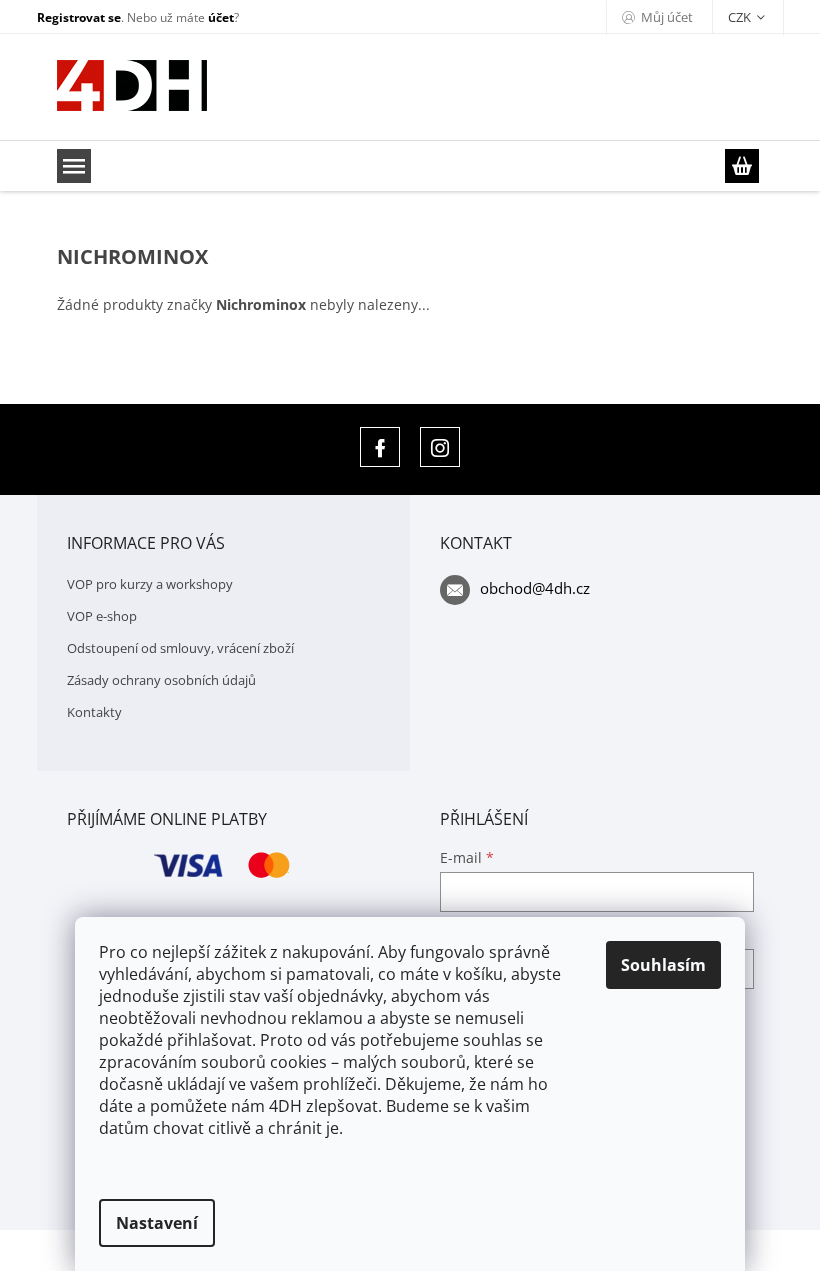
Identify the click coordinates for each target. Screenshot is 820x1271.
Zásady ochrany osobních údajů (161, 680)
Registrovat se (79, 17)
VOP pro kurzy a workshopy (150, 584)
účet (221, 17)
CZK (741, 17)
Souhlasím (663, 965)
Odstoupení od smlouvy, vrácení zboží (180, 648)
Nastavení (157, 1223)
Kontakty (94, 712)
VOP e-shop (102, 616)
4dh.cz (440, 447)
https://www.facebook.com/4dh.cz (380, 447)
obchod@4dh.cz (535, 588)
